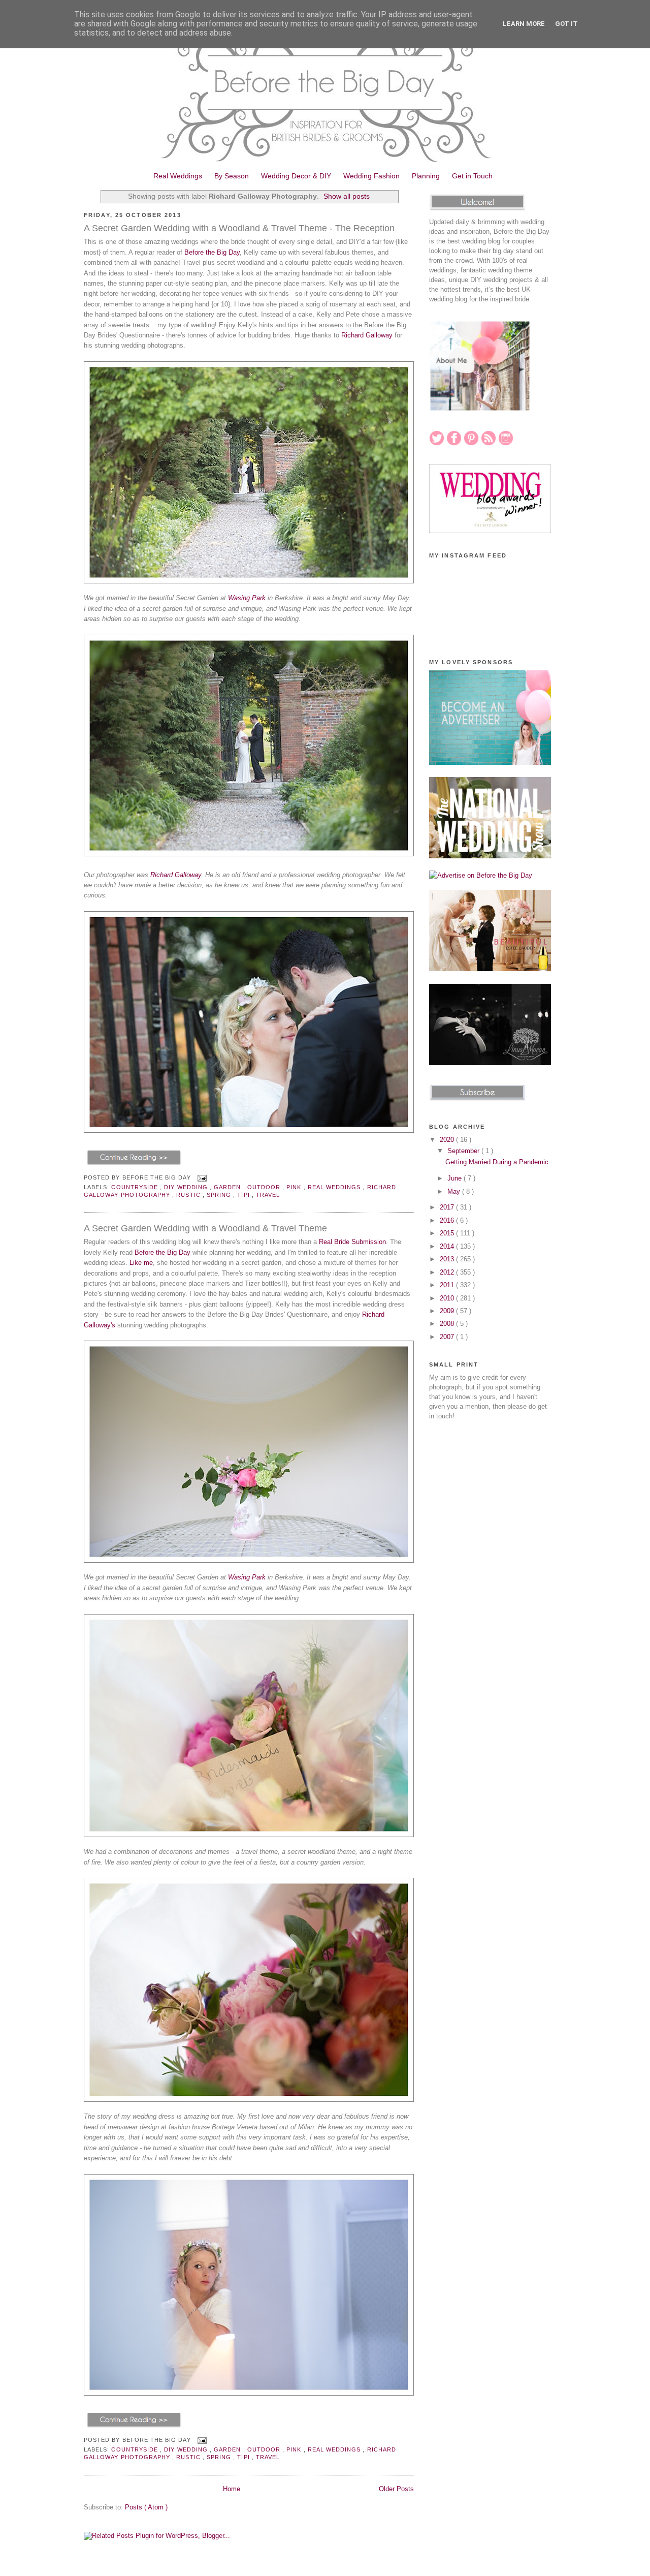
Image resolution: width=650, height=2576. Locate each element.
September (464, 1151)
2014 (448, 1246)
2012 (448, 1272)
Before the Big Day (212, 252)
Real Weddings (178, 176)
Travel (268, 1195)
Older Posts (396, 2489)
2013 (448, 1259)
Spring (220, 1195)
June (456, 1178)
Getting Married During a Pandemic (497, 1162)
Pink (295, 1187)
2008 (448, 1324)
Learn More (524, 24)
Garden (228, 1187)
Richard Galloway (367, 335)
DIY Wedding (187, 1187)
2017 (448, 1207)
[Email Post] (201, 1177)
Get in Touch (472, 176)
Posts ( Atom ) (146, 2507)
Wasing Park (247, 598)
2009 (448, 1311)
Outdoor (265, 1187)
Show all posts (347, 196)
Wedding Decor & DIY (296, 176)
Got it (566, 24)
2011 (448, 1285)
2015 (448, 1233)
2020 (448, 1140)
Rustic (189, 1195)
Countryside (136, 1187)
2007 (448, 1337)
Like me (141, 1263)
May (455, 1191)
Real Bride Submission (352, 1242)
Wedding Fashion (371, 176)
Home (232, 2489)
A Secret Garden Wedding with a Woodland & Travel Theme (205, 1228)
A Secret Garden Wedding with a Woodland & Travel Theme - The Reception (239, 228)
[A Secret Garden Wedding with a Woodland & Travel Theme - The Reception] (134, 1165)
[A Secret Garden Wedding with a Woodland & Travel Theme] (134, 2427)
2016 (448, 1220)
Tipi (244, 1195)
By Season (232, 176)
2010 (448, 1298)
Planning (426, 176)
